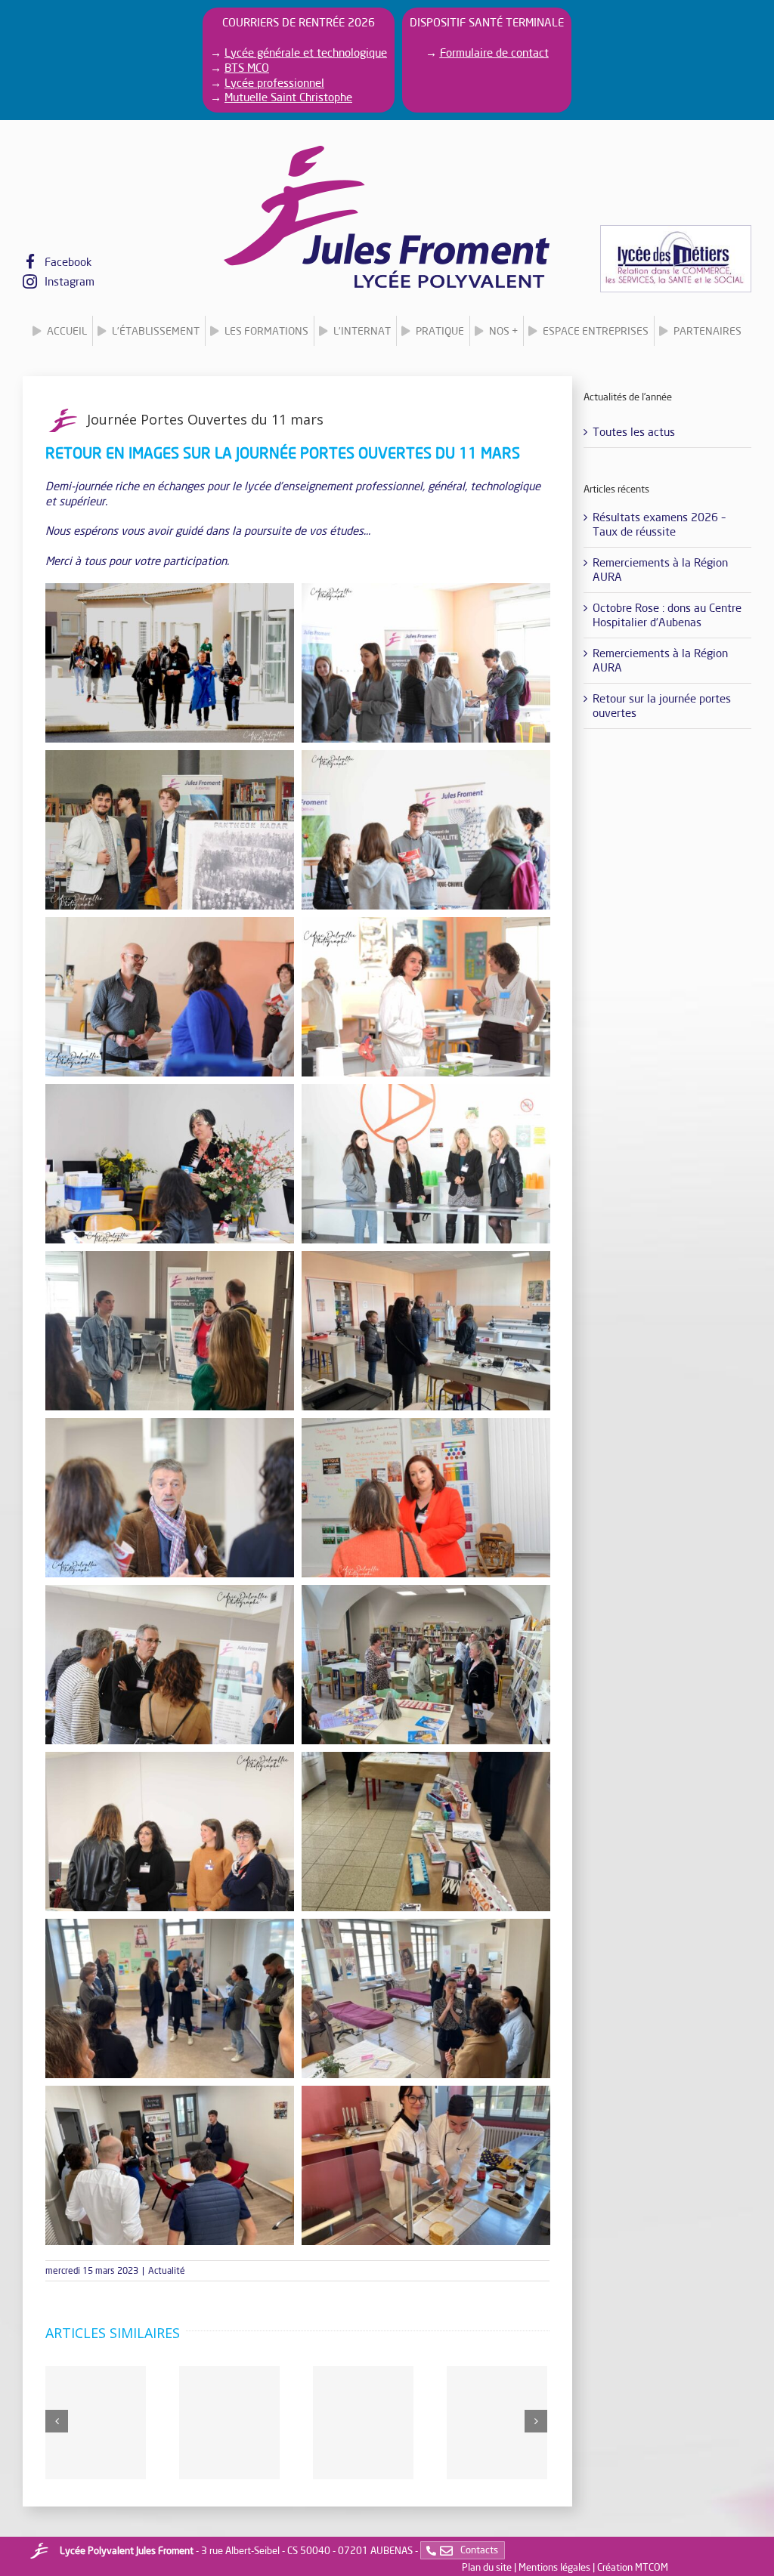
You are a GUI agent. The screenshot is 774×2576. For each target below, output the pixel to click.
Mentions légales (554, 2567)
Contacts (478, 2550)
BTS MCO (247, 67)
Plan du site (487, 2567)
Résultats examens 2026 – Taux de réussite (659, 524)
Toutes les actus (634, 431)
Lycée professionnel (274, 82)
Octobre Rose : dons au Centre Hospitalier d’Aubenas (667, 615)
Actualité (167, 2270)
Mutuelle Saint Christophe (288, 97)
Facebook (68, 261)
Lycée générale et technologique (306, 52)
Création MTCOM (633, 2567)
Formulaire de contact (494, 52)
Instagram (70, 281)
